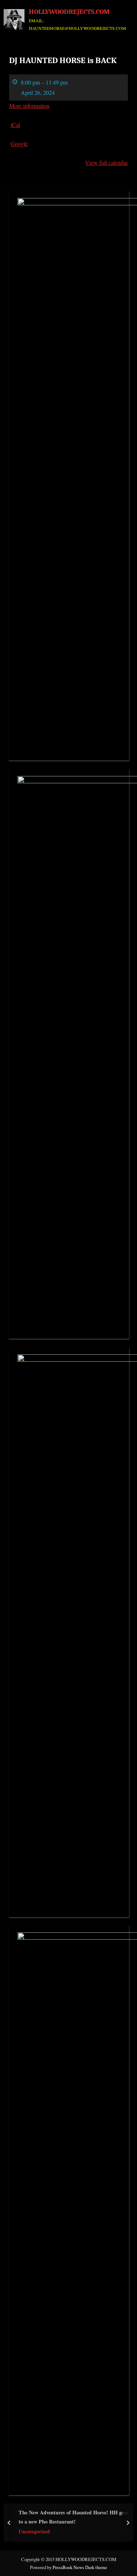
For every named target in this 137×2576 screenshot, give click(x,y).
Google (19, 143)
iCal (15, 125)
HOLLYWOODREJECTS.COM (69, 12)
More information (29, 106)
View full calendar (106, 162)
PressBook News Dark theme (80, 2567)
